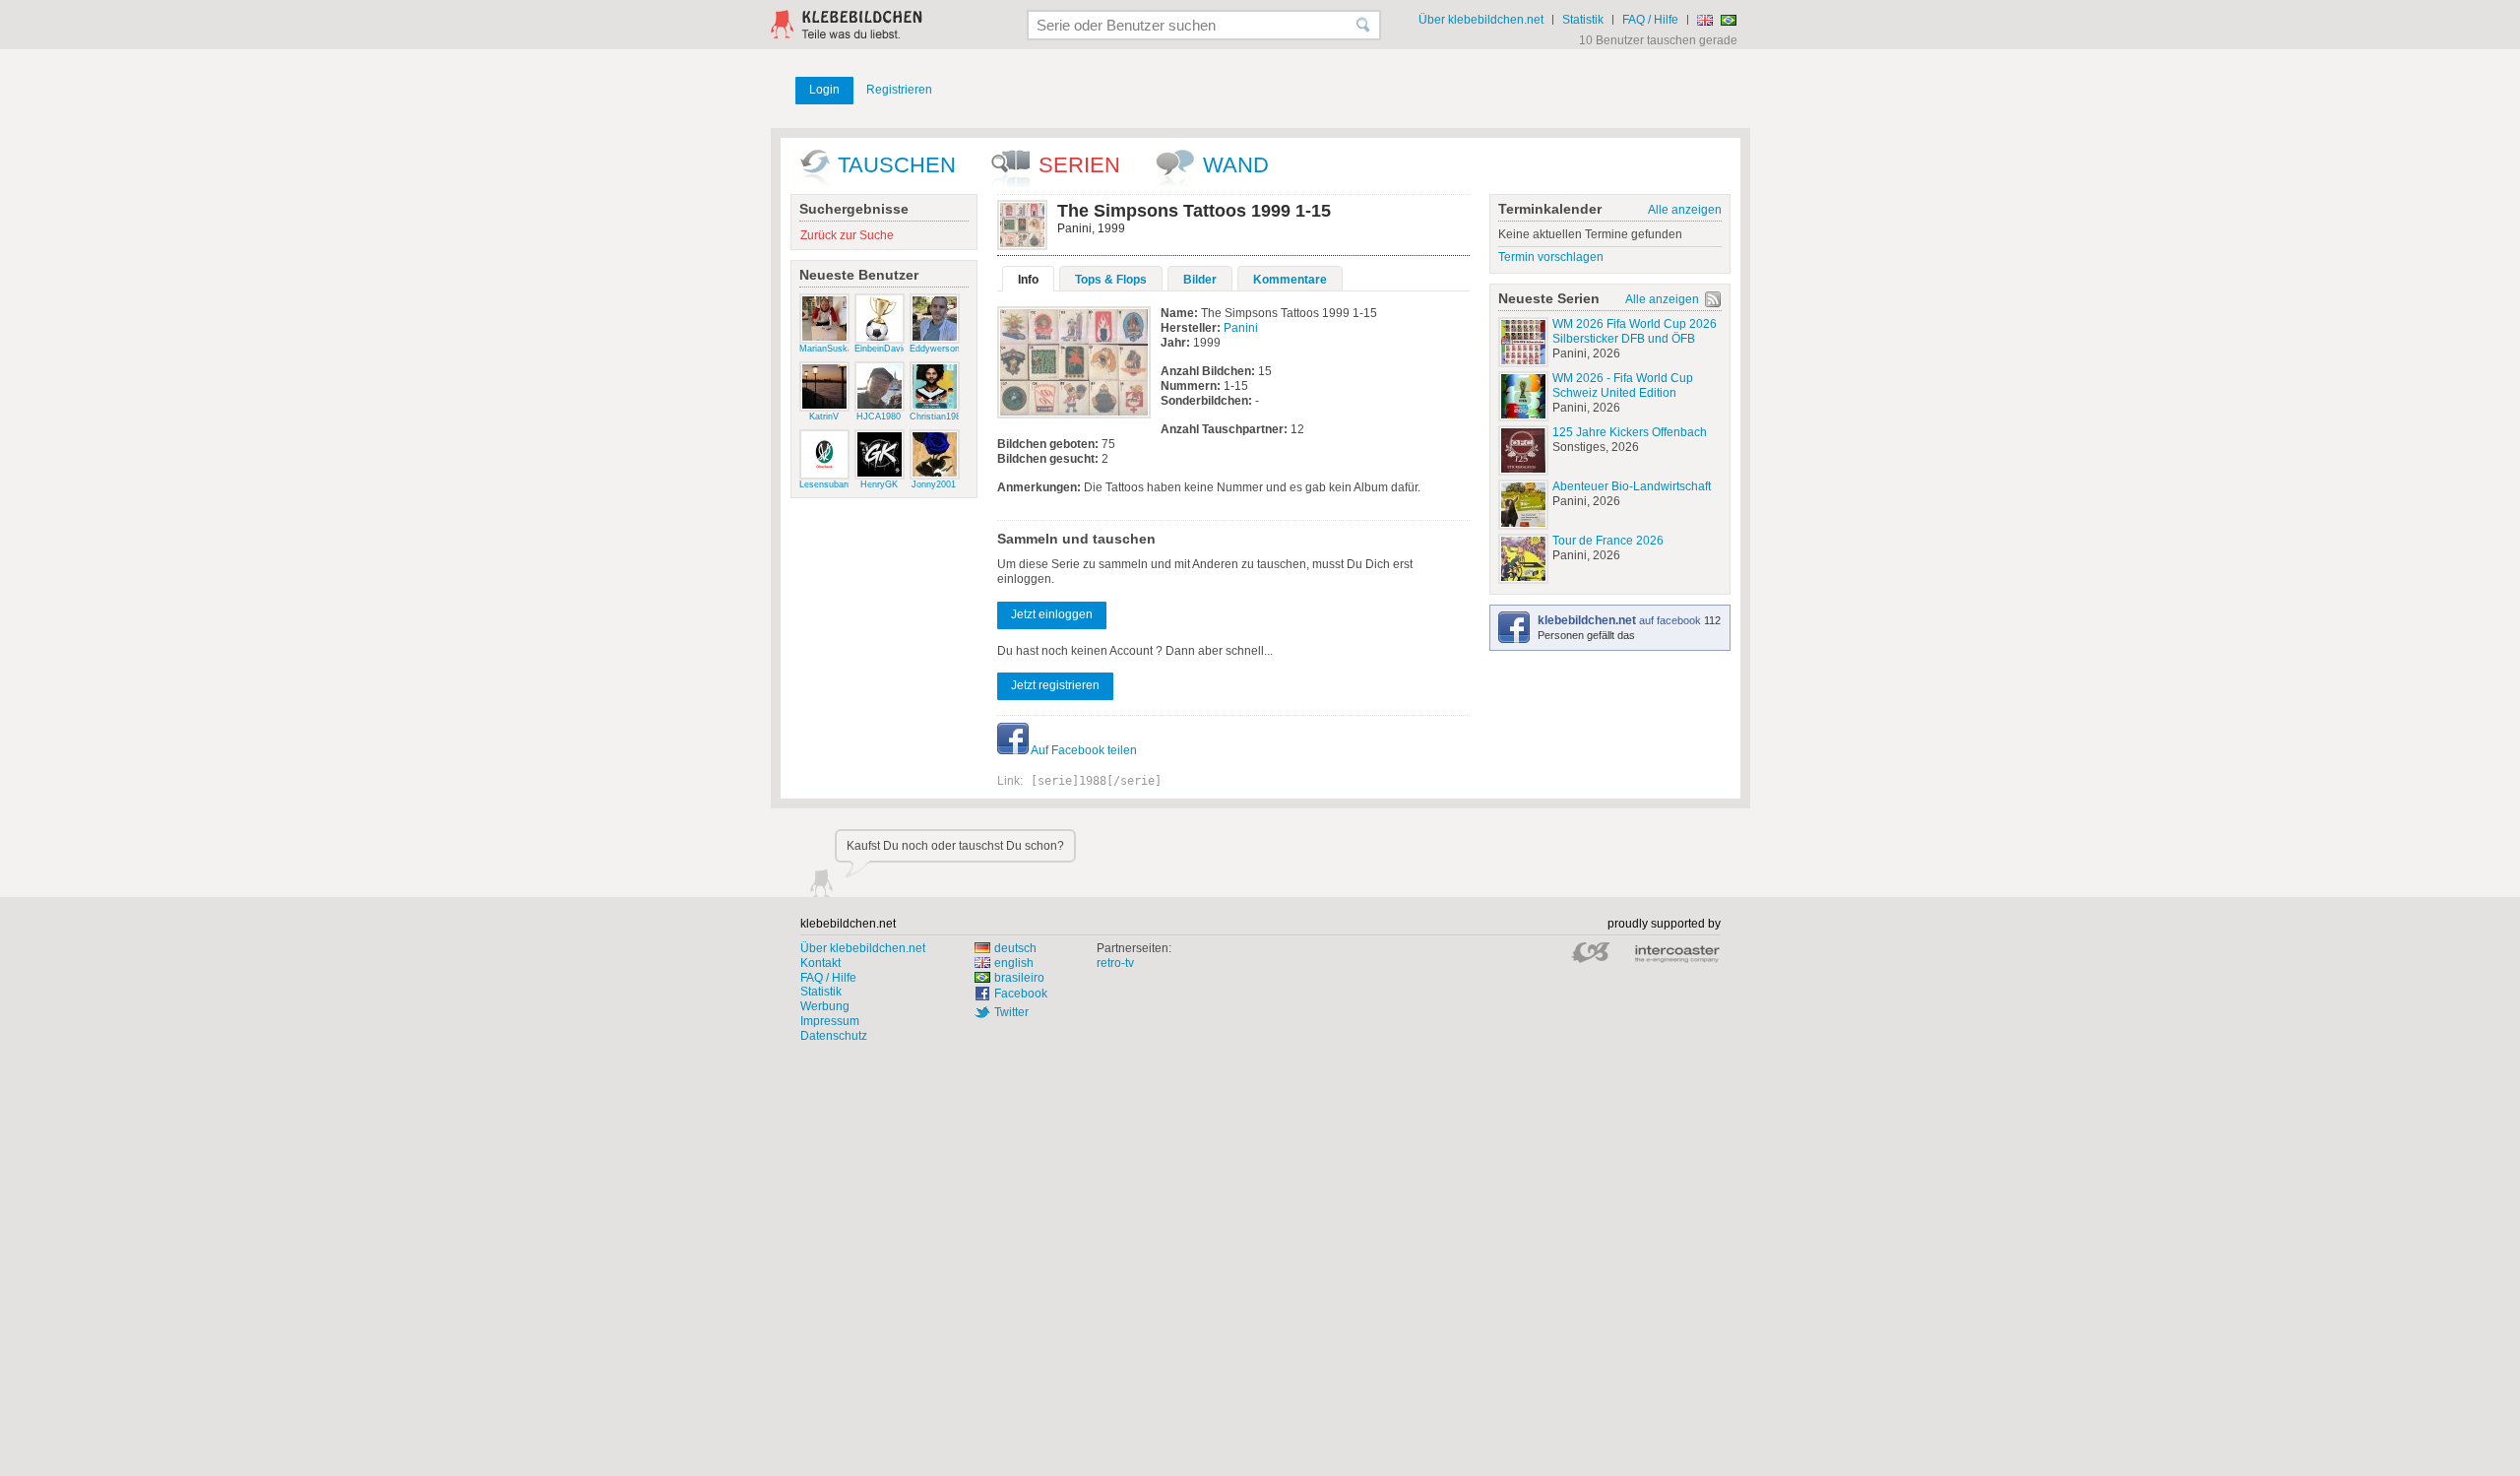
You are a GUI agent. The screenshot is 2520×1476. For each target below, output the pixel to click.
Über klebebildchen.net (1481, 20)
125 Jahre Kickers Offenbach (1630, 432)
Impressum (830, 1021)
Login (824, 90)
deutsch (1015, 948)
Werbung (825, 1006)
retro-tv (1115, 963)
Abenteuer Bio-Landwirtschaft (1632, 486)
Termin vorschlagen (1551, 257)
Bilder (1200, 280)
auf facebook (1621, 620)
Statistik (1583, 20)
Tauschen (897, 165)
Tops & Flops (1111, 280)
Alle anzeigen (1685, 210)
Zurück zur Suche (847, 235)
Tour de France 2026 (1608, 541)
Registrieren (899, 90)
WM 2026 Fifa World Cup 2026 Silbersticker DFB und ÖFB (1635, 331)
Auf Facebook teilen (1083, 750)
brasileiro (1019, 978)
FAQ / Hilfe (1650, 20)
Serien (1079, 165)
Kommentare (1290, 280)
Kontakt (820, 963)
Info (1028, 280)
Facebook (1021, 994)
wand (1236, 165)
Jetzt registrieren (1055, 685)
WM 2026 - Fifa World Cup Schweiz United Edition (1623, 385)
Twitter (1011, 1012)
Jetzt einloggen (1052, 614)
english (1014, 963)
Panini (1241, 328)
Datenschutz (834, 1036)
